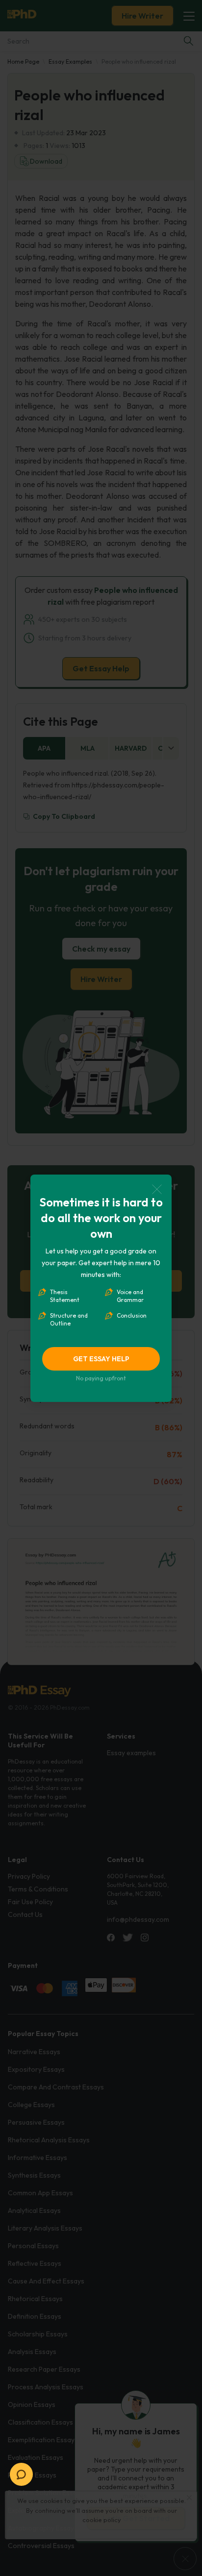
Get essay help (101, 1359)
